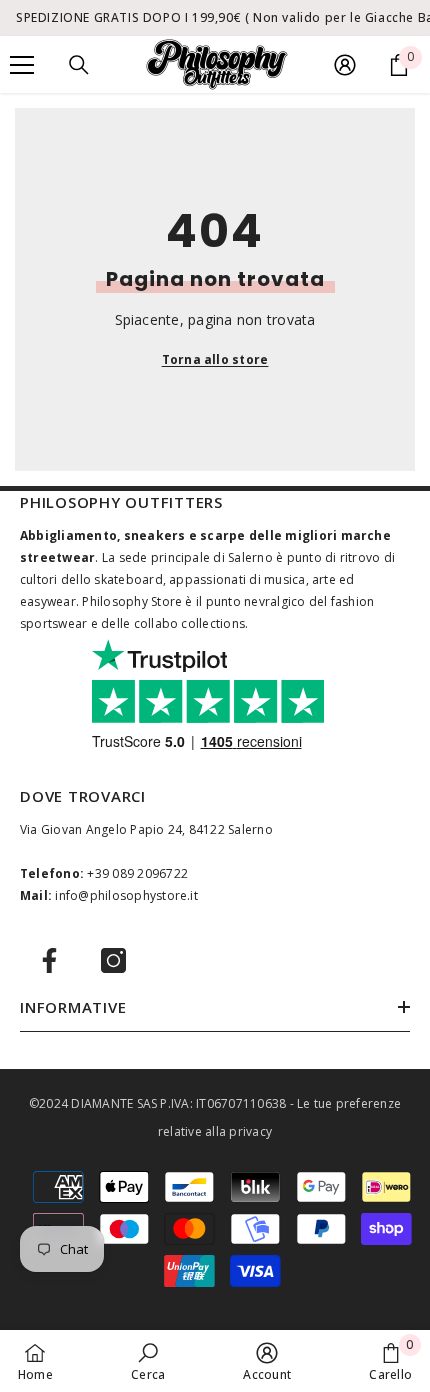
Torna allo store (215, 359)
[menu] (22, 65)
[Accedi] (345, 65)
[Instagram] (113, 960)
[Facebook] (49, 960)
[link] (148, 1361)
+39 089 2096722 (137, 873)
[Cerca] (79, 65)
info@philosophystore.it (126, 895)
